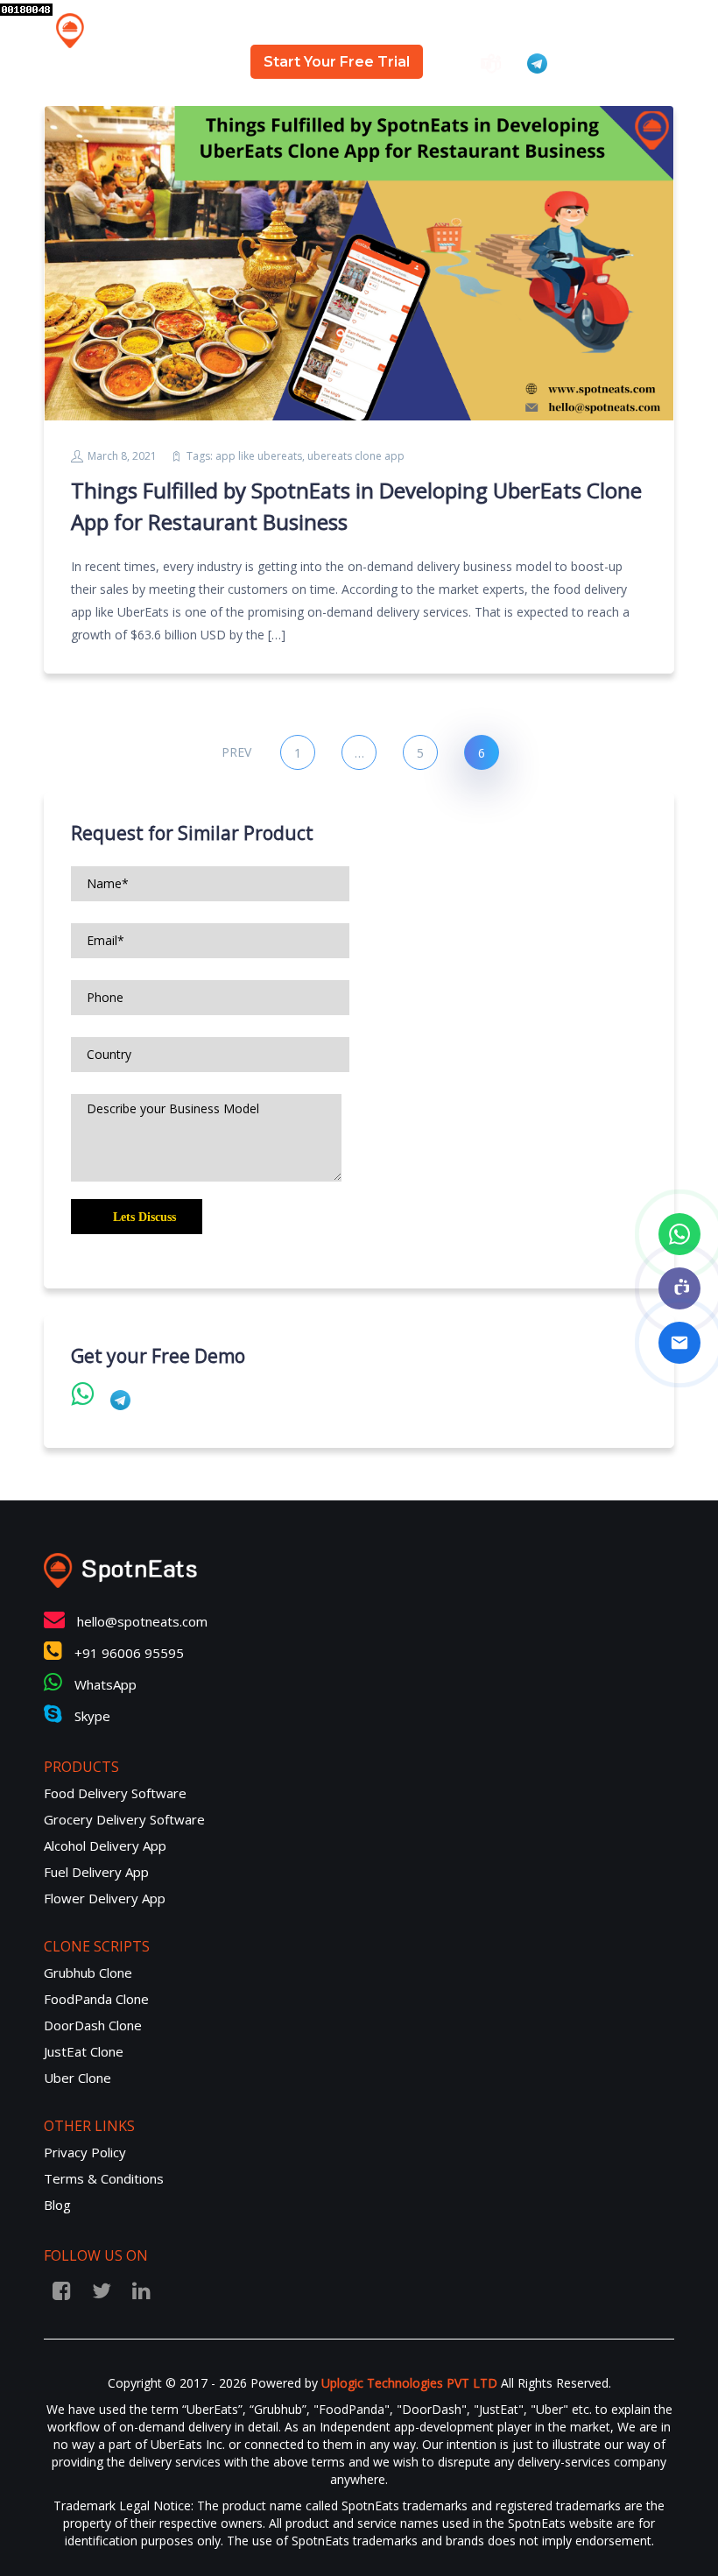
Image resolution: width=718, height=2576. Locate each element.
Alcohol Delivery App (105, 1846)
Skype (91, 1716)
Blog (529, 26)
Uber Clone (77, 2078)
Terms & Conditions (104, 2178)
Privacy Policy (85, 2152)
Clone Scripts (437, 26)
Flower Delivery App (105, 1898)
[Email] (679, 1343)
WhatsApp (104, 1684)
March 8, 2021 (122, 456)
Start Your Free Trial (337, 62)
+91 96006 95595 (127, 1653)
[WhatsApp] (679, 1234)
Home (264, 26)
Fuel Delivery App (96, 1872)
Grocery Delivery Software (124, 1819)
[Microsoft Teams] (679, 1288)
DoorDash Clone (93, 2025)
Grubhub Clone (88, 1973)
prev (236, 752)
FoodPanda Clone (96, 1999)
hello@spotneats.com (142, 1621)
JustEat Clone (84, 2051)
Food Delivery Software (115, 1793)
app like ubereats (259, 456)
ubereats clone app (356, 456)
